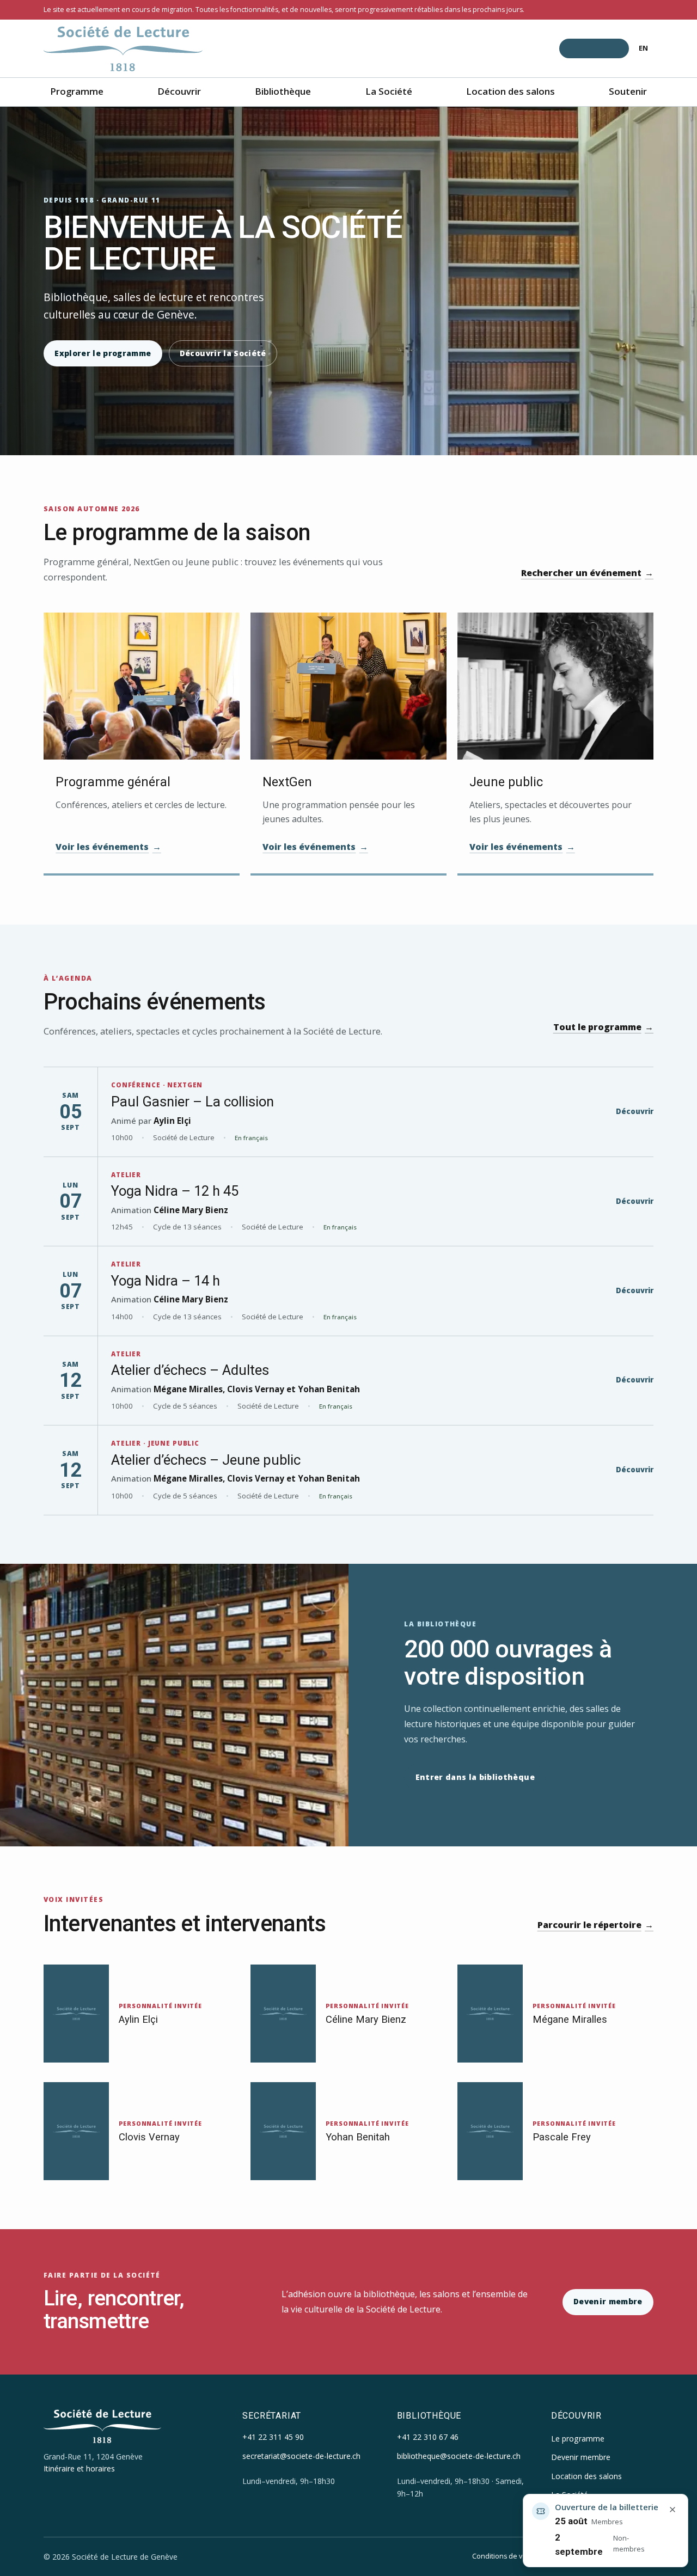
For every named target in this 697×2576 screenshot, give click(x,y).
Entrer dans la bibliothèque (475, 1777)
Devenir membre (608, 2301)
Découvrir (179, 91)
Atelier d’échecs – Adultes (190, 1370)
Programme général (113, 782)
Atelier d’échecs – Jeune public (206, 1460)
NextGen (287, 782)
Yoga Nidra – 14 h (166, 1281)
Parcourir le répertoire (595, 1925)
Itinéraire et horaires (79, 2468)
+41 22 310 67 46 (428, 2437)
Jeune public (506, 782)
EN (643, 48)
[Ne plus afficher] (672, 2510)
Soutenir (628, 91)
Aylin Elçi (172, 1121)
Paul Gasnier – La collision (192, 1102)
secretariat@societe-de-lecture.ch (301, 2456)
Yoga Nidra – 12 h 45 (175, 1191)
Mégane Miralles (188, 1389)
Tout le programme (603, 1027)
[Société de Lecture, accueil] (123, 49)
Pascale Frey (562, 2137)
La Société (389, 91)
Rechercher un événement (587, 573)
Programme (77, 91)
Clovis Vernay (256, 1389)
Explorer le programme (103, 353)
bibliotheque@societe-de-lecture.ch (459, 2456)
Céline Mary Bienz (191, 1210)
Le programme (578, 2439)
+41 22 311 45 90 (273, 2437)
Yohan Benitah (329, 1389)
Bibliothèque (283, 91)
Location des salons (510, 91)
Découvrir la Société (223, 353)
